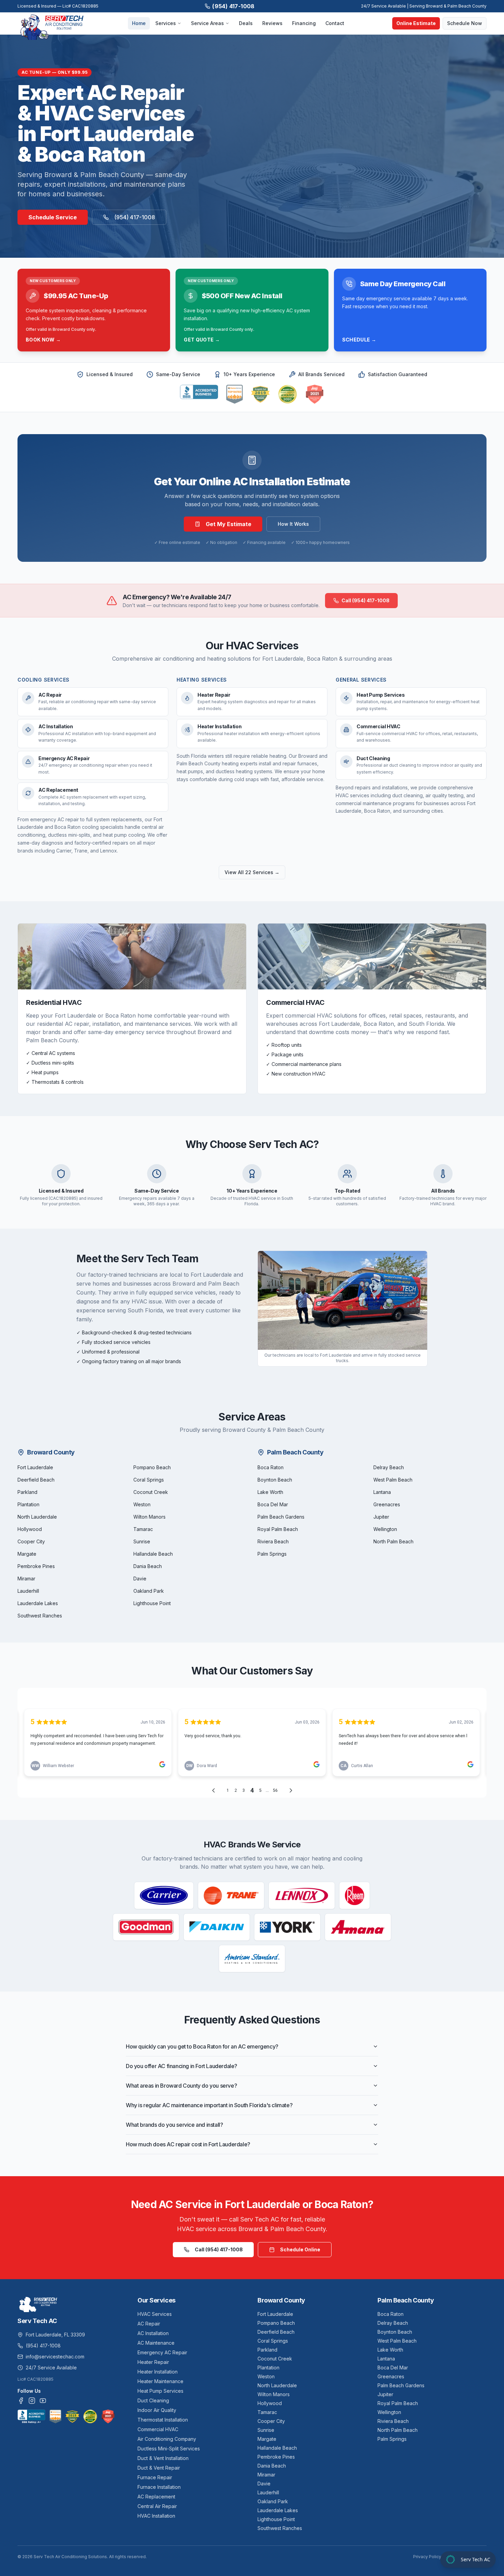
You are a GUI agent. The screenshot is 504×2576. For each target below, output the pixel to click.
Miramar (26, 1579)
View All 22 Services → (252, 872)
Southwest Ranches (40, 1616)
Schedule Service (53, 217)
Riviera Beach (273, 1541)
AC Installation (153, 2333)
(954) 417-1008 (233, 6)
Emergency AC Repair (162, 2352)
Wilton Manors (149, 1517)
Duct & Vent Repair (159, 2468)
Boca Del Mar (273, 1504)
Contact (335, 23)
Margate (27, 1554)
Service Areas (207, 23)
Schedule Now (465, 23)
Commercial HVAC (158, 2429)
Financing (304, 23)
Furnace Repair (155, 2477)
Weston (142, 1504)
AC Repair (149, 2324)
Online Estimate (416, 23)
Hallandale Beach (153, 1554)
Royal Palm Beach (278, 1529)
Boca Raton (271, 1467)
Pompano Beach (152, 1467)
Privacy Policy (427, 2557)
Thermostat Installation (163, 2420)
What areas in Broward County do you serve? (181, 2086)
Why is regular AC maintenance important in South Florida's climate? (209, 2105)
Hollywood (30, 1529)
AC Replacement (156, 2497)
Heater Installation (158, 2372)
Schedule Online (300, 2249)
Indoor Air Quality (157, 2410)
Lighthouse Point (152, 1603)
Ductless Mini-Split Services (169, 2449)
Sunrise (142, 1541)
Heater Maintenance (160, 2381)
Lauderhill (28, 1591)
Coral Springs (149, 1480)
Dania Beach (148, 1566)
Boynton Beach (275, 1480)
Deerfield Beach (36, 1480)
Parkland (27, 1492)
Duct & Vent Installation (163, 2458)
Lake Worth (270, 1492)
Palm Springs (272, 1554)
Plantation (28, 1504)
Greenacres (387, 1504)
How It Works (293, 524)
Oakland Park (149, 1591)
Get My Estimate (229, 524)
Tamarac (143, 1529)
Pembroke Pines (36, 1566)
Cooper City (31, 1541)
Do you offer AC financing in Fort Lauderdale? (182, 2066)
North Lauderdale (37, 1517)
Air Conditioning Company (167, 2439)
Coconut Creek (151, 1492)
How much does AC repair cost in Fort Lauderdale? (188, 2144)
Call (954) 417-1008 (365, 600)
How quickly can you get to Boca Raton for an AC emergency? (202, 2046)
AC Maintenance (156, 2343)
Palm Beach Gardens (281, 1517)
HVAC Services (155, 2314)
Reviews (272, 23)
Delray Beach (389, 1467)
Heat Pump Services (160, 2391)
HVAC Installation (156, 2516)
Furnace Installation (159, 2487)
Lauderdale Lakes (38, 1603)
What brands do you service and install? (174, 2125)
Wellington (385, 1529)
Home (139, 23)
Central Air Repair (157, 2506)
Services (166, 23)
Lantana (382, 1492)
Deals (246, 23)
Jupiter (381, 1517)
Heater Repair (153, 2362)
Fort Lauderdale (35, 1467)
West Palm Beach (393, 1480)
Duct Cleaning (153, 2400)
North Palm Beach (393, 1541)
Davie (140, 1579)
